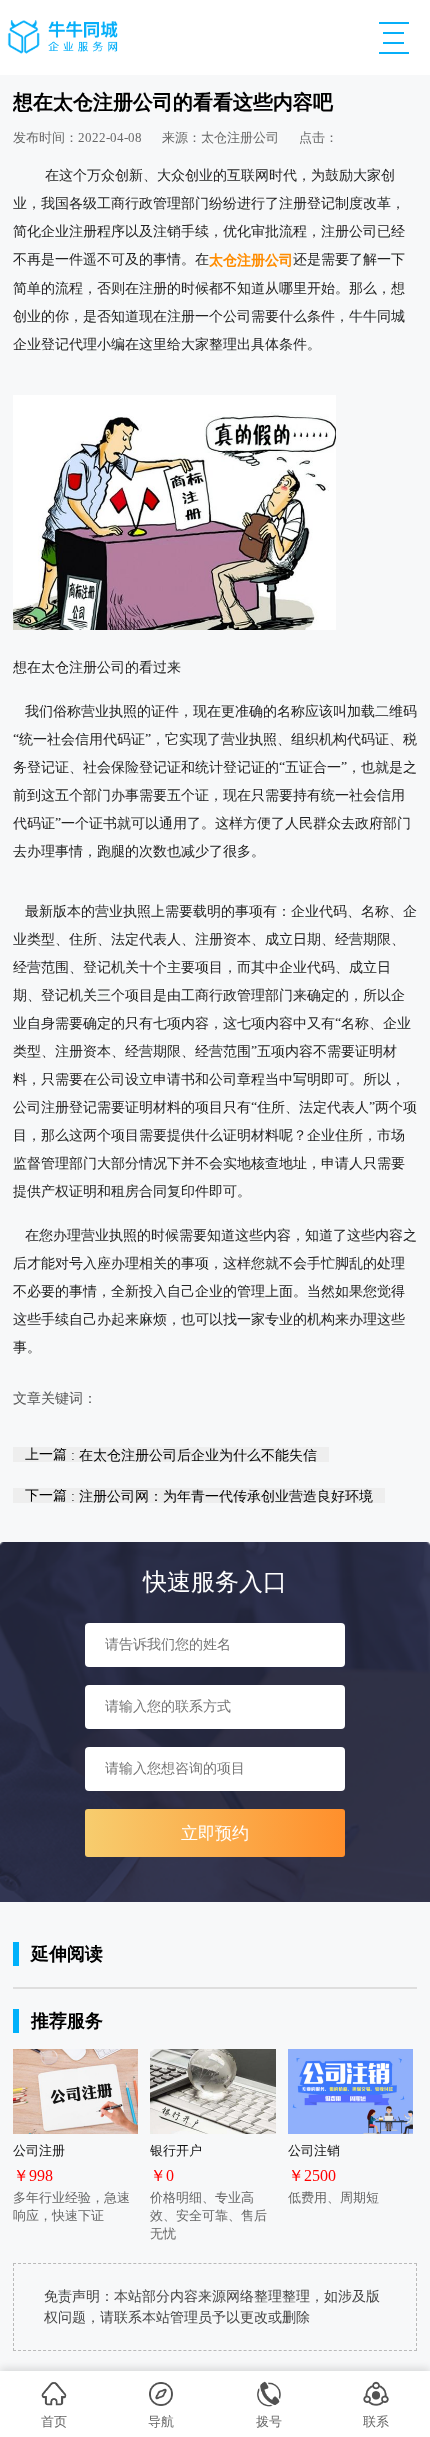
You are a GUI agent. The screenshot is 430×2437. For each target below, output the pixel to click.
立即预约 (215, 1833)
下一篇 (199, 1495)
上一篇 (171, 1454)
